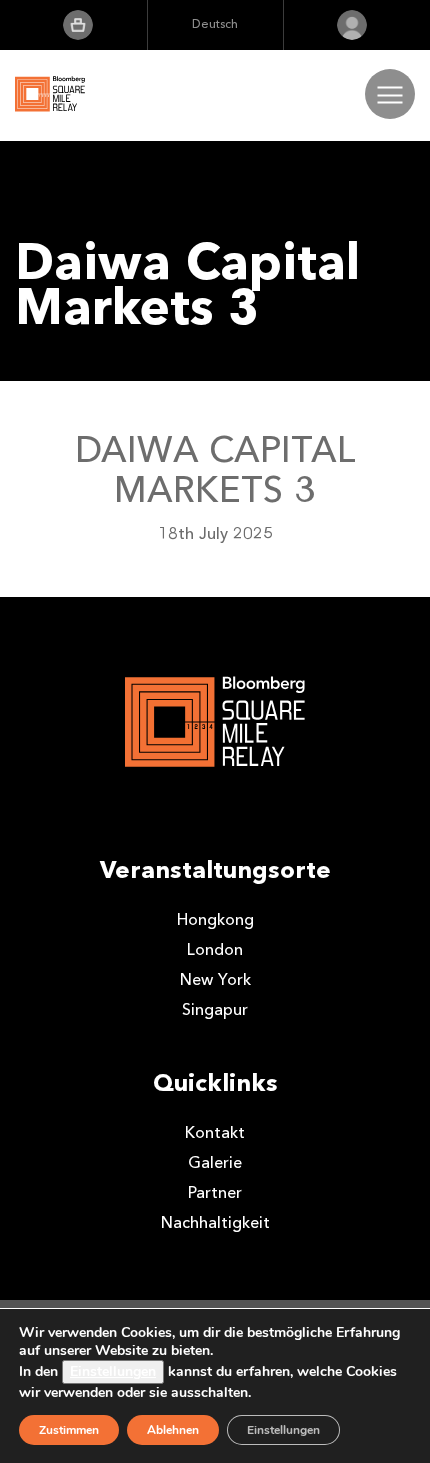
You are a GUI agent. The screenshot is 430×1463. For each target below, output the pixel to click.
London (215, 949)
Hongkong (215, 919)
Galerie (215, 1162)
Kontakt (215, 1132)
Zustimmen (69, 1430)
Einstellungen (113, 1371)
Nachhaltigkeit (215, 1222)
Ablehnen (173, 1430)
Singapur (215, 1009)
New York (215, 979)
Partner (215, 1192)
